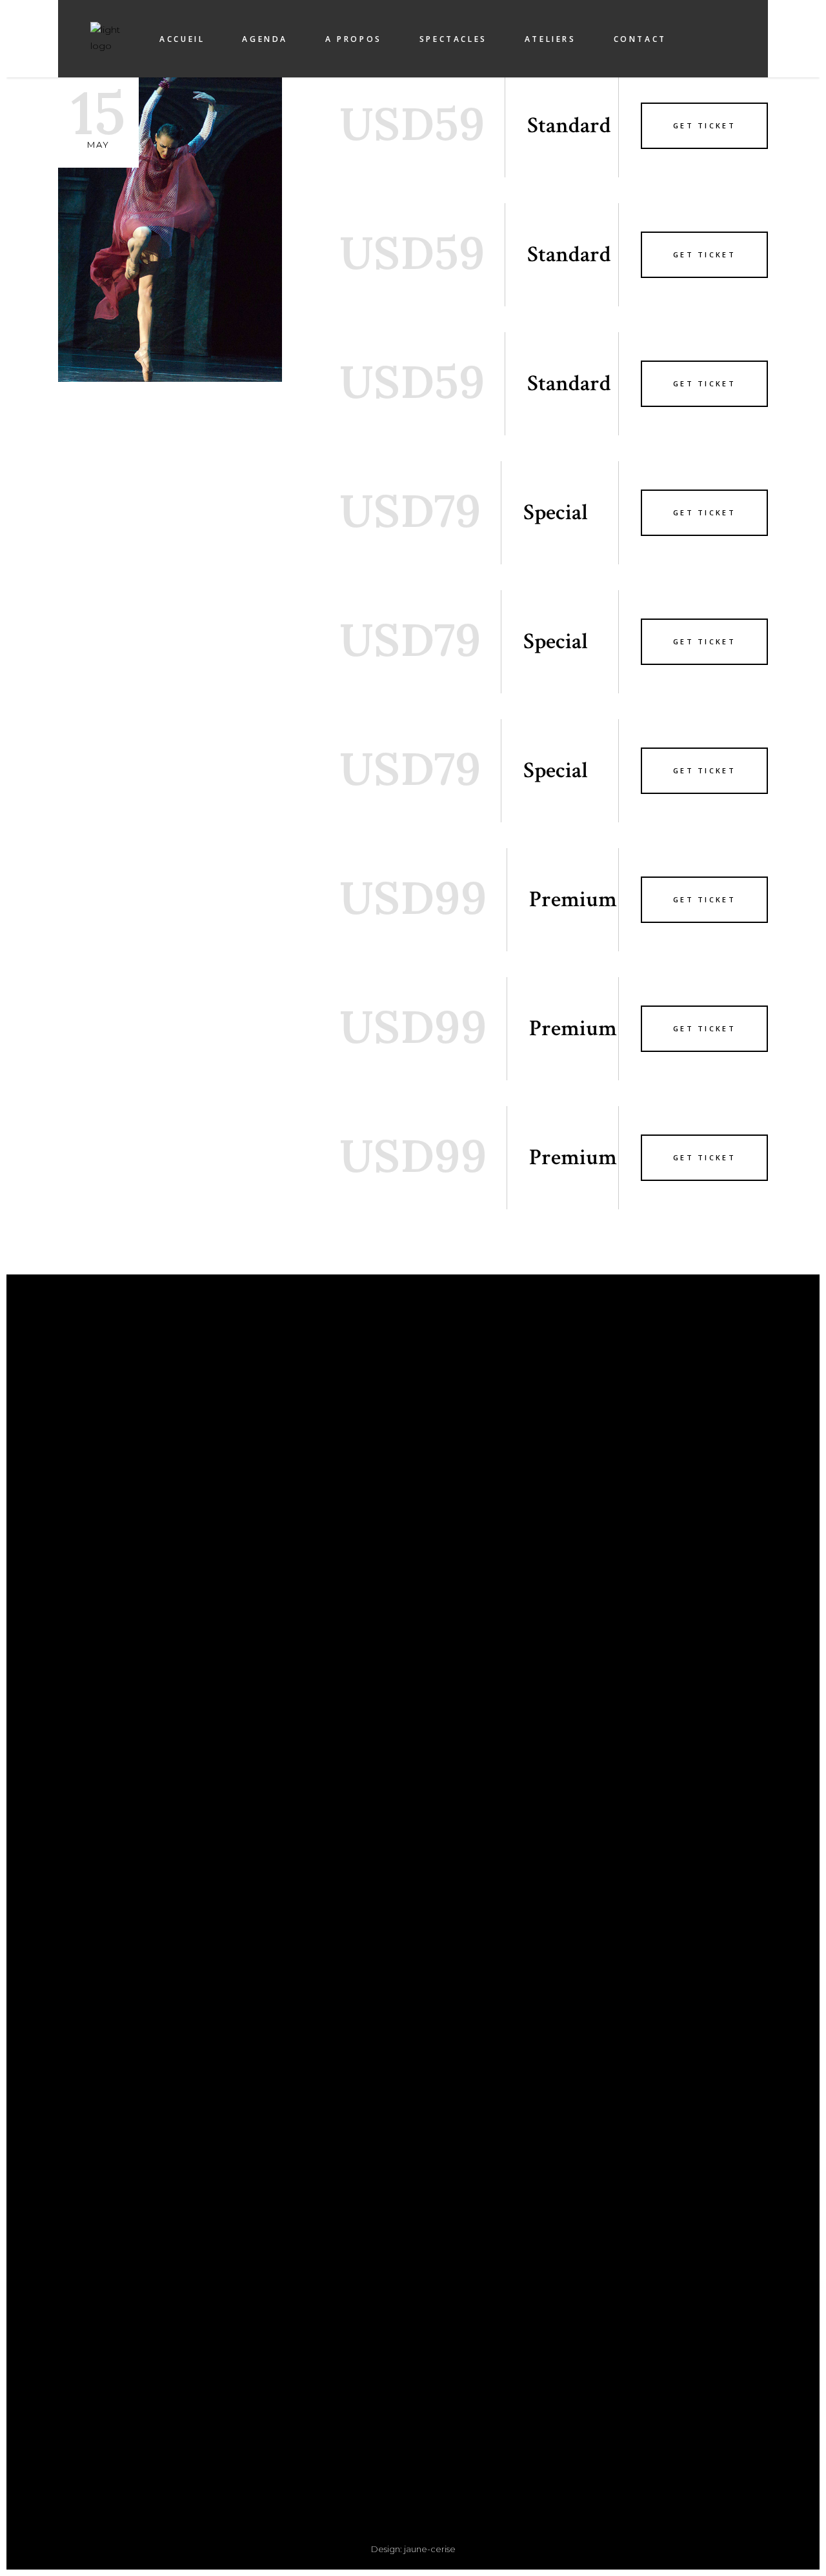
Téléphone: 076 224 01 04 (231, 2418)
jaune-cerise (430, 2549)
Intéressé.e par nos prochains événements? (596, 1429)
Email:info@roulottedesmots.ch (231, 2434)
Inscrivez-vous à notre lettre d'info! (595, 1434)
